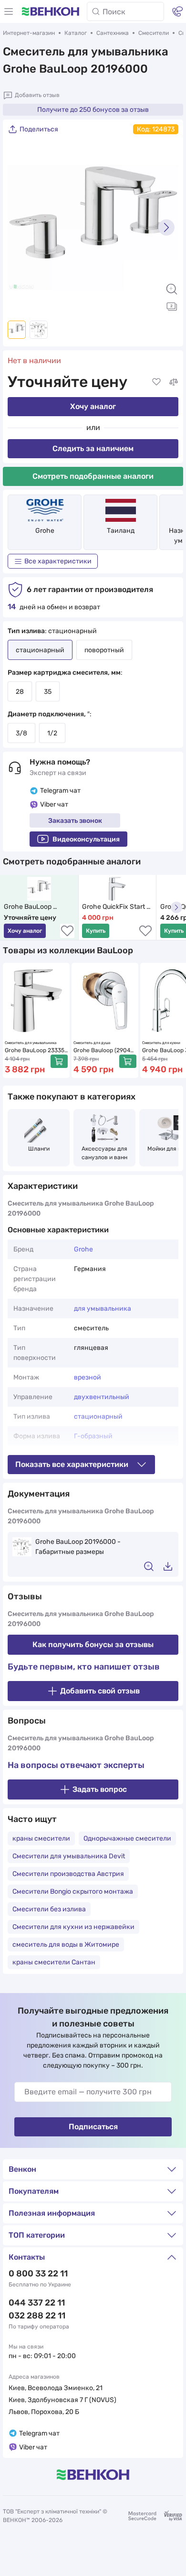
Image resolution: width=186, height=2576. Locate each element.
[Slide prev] (20, 227)
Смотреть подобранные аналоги (93, 476)
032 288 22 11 (37, 2316)
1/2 (52, 733)
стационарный (98, 1417)
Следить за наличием (93, 448)
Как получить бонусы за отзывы (93, 1644)
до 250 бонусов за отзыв (93, 110)
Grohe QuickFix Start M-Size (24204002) (114, 907)
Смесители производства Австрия (68, 1874)
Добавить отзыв (37, 95)
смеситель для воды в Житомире (66, 1945)
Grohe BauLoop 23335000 (35, 1051)
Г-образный (93, 1436)
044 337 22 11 (37, 2303)
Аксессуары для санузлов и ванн (105, 1153)
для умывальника (103, 1309)
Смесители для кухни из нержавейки (73, 1927)
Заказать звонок (75, 821)
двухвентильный (102, 1397)
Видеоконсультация (86, 839)
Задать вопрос (100, 1789)
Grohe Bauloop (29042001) (103, 1051)
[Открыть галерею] (172, 306)
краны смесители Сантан (54, 1962)
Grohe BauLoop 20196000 (28, 907)
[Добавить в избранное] (156, 382)
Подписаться (93, 2127)
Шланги (39, 1149)
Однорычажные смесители (127, 1838)
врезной (88, 1377)
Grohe (45, 531)
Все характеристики (58, 561)
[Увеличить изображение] (172, 289)
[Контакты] (177, 11)
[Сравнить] (174, 382)
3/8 (21, 733)
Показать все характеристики (72, 1464)
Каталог (76, 33)
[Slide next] (166, 227)
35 (48, 692)
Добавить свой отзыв (100, 1691)
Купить (96, 931)
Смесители (154, 33)
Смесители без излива (49, 1909)
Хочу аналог (93, 406)
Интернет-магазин (29, 33)
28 (20, 692)
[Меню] (9, 11)
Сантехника (113, 33)
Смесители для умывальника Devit (69, 1856)
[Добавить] (59, 1061)
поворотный (104, 650)
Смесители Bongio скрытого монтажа (73, 1892)
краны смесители (41, 1838)
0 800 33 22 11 (38, 2274)
